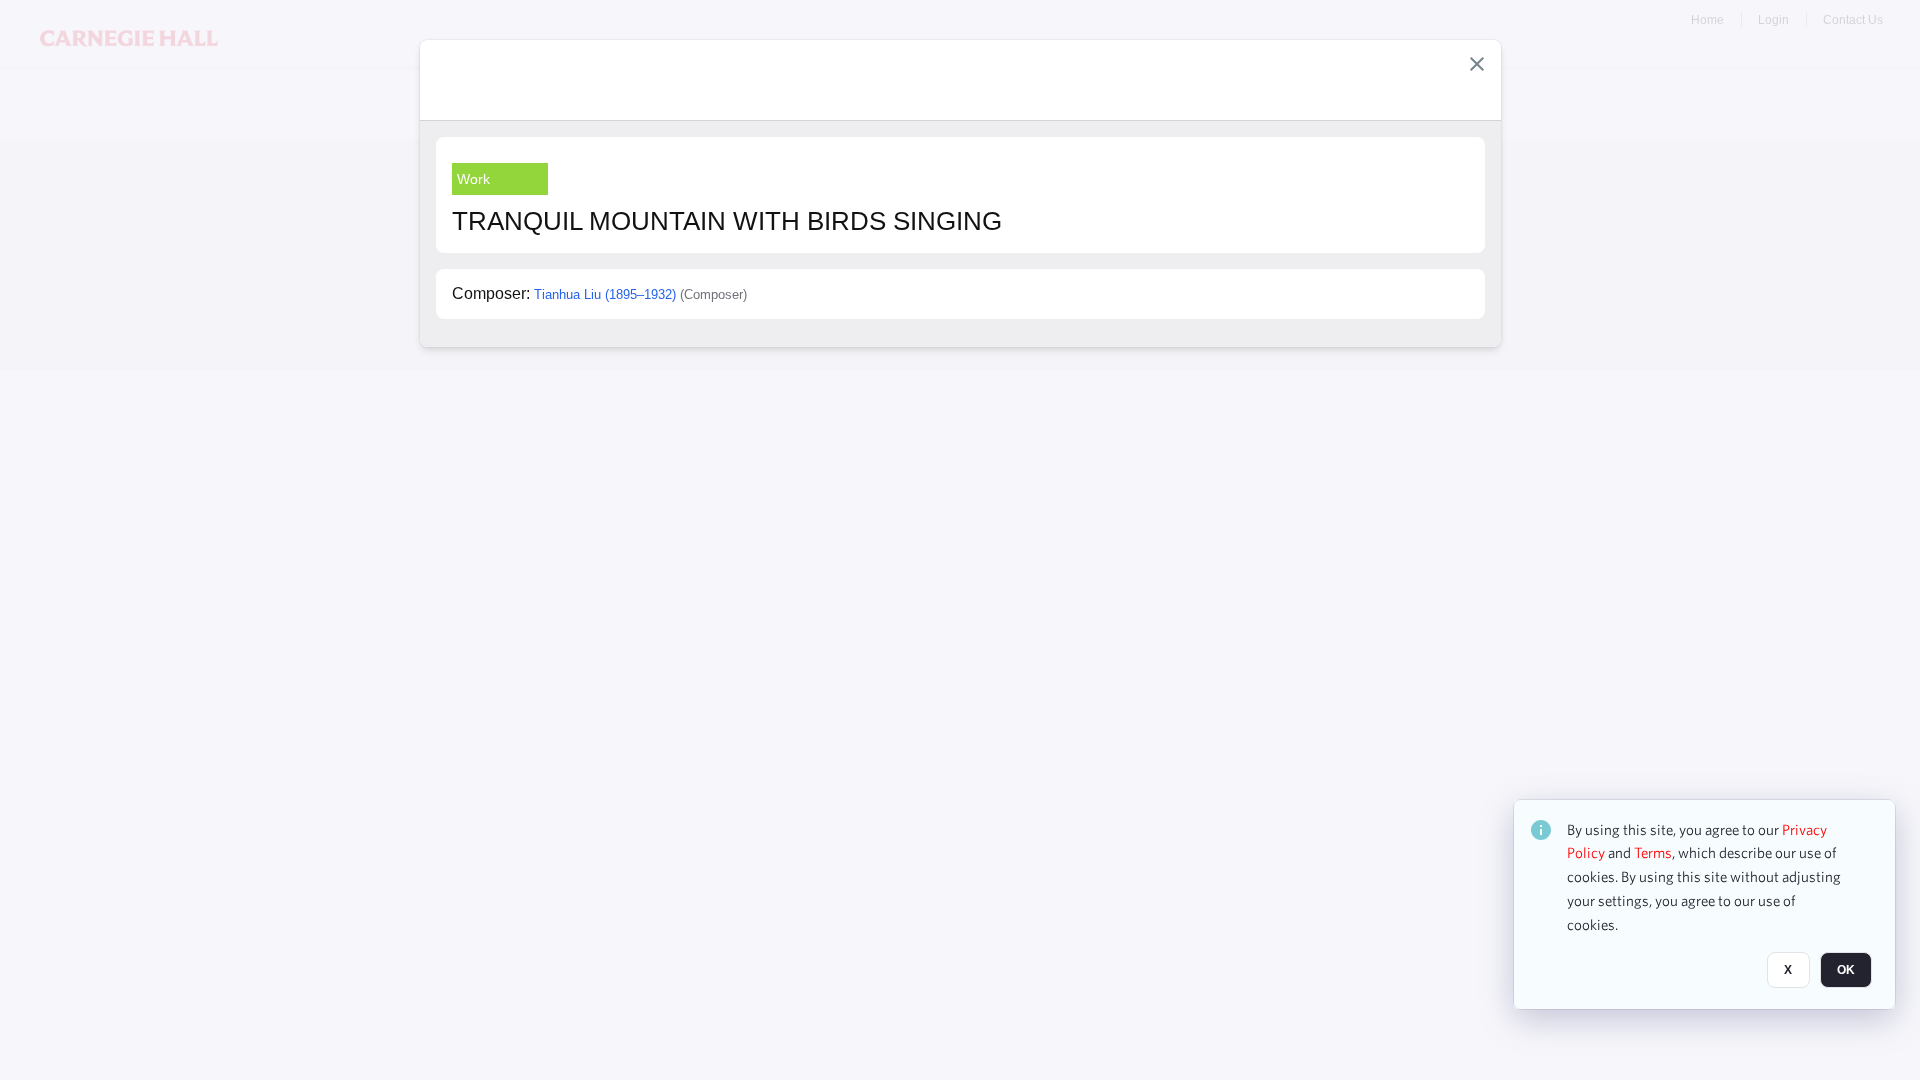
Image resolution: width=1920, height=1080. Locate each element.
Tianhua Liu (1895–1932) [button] (605, 294)
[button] (1477, 64)
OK (1846, 971)
